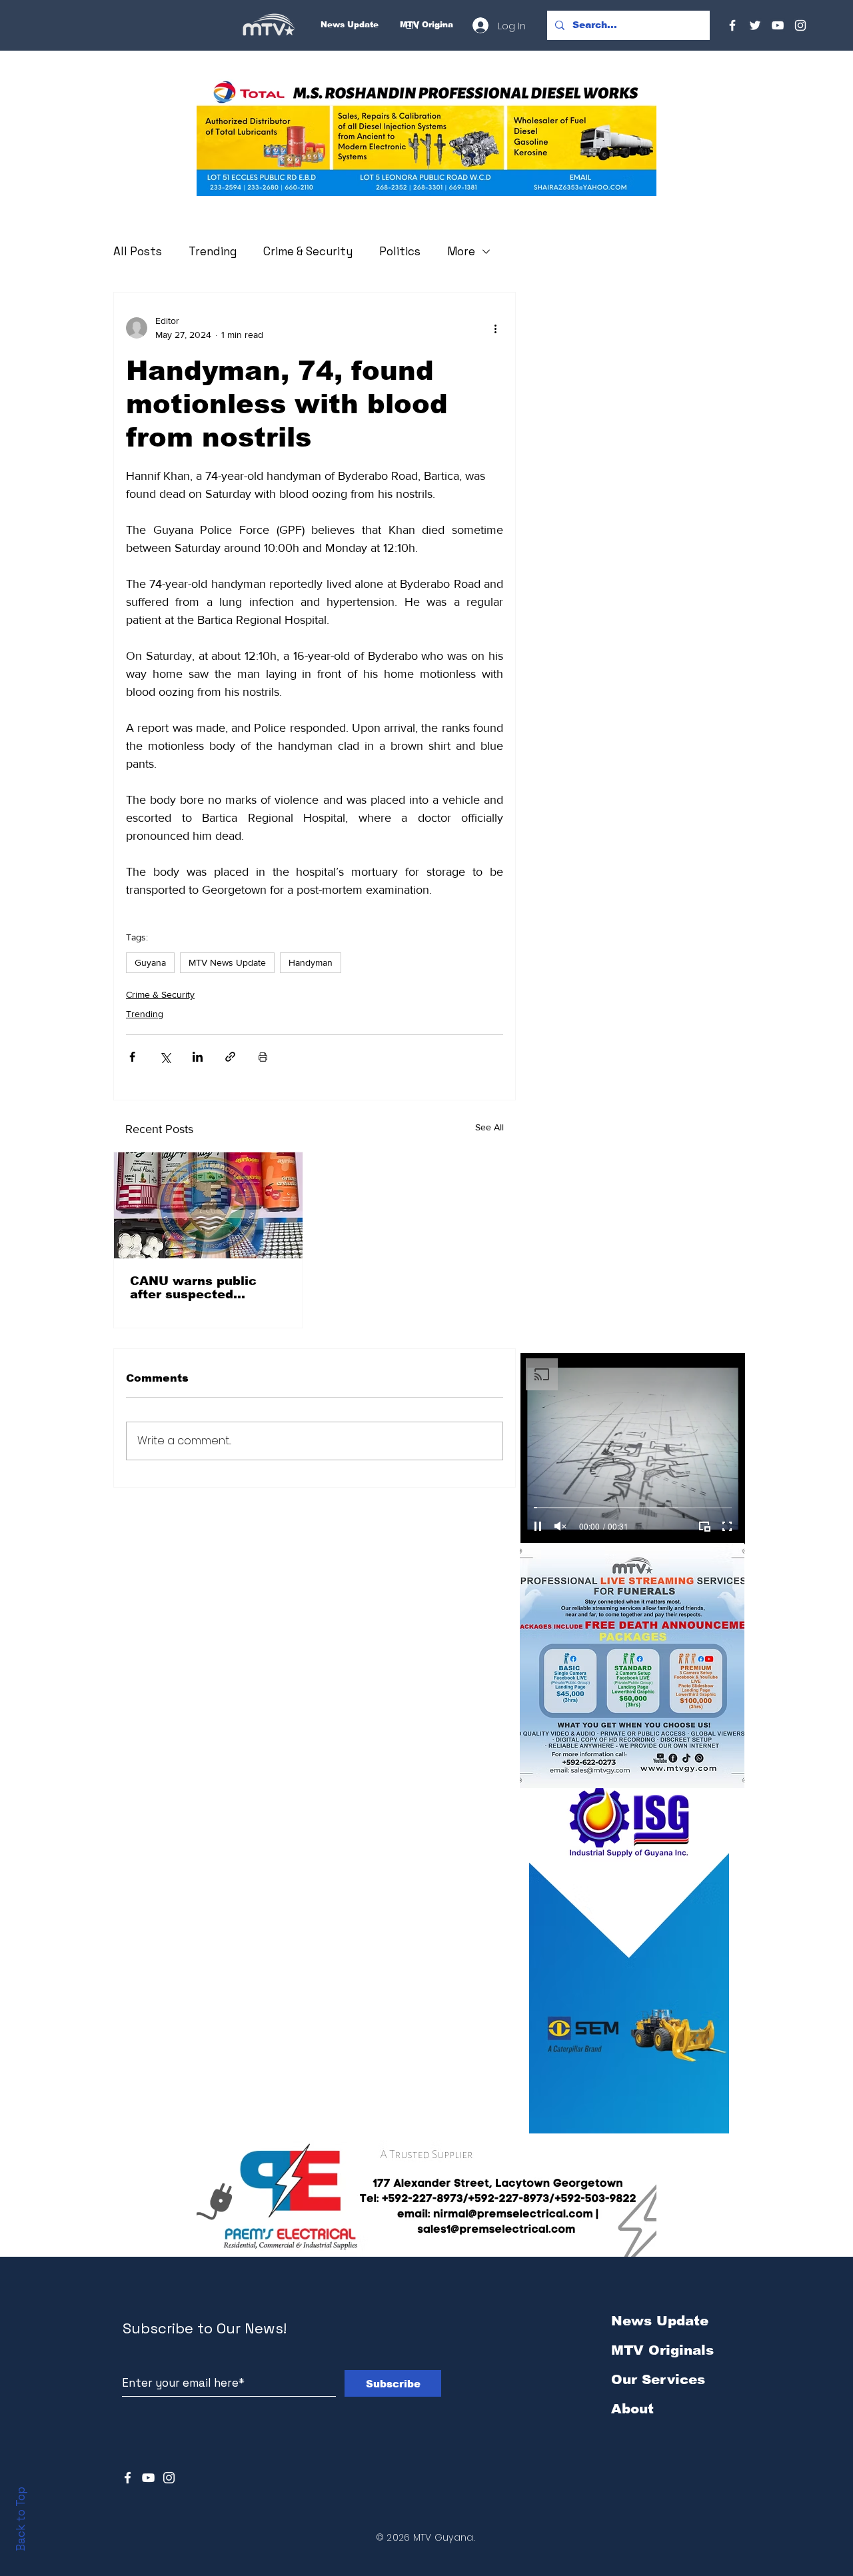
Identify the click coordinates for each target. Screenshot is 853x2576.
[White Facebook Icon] (128, 2478)
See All (489, 1127)
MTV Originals (662, 2350)
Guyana (150, 962)
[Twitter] (755, 25)
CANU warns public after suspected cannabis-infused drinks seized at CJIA (208, 1288)
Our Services (658, 2379)
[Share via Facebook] (132, 1057)
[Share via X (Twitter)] (165, 1057)
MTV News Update (227, 962)
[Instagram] (800, 25)
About (632, 2409)
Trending (213, 251)
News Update (660, 2321)
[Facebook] (732, 25)
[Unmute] (560, 1526)
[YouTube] (778, 25)
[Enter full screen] (727, 1526)
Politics (400, 251)
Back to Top (21, 2519)
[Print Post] (263, 1057)
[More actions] (495, 328)
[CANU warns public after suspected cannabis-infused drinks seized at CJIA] (208, 1205)
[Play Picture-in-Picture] (704, 1526)
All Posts (138, 251)
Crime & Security (308, 251)
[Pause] (538, 1526)
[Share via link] (230, 1057)
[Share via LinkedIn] (198, 1057)
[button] (426, 138)
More (461, 251)
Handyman (311, 962)
